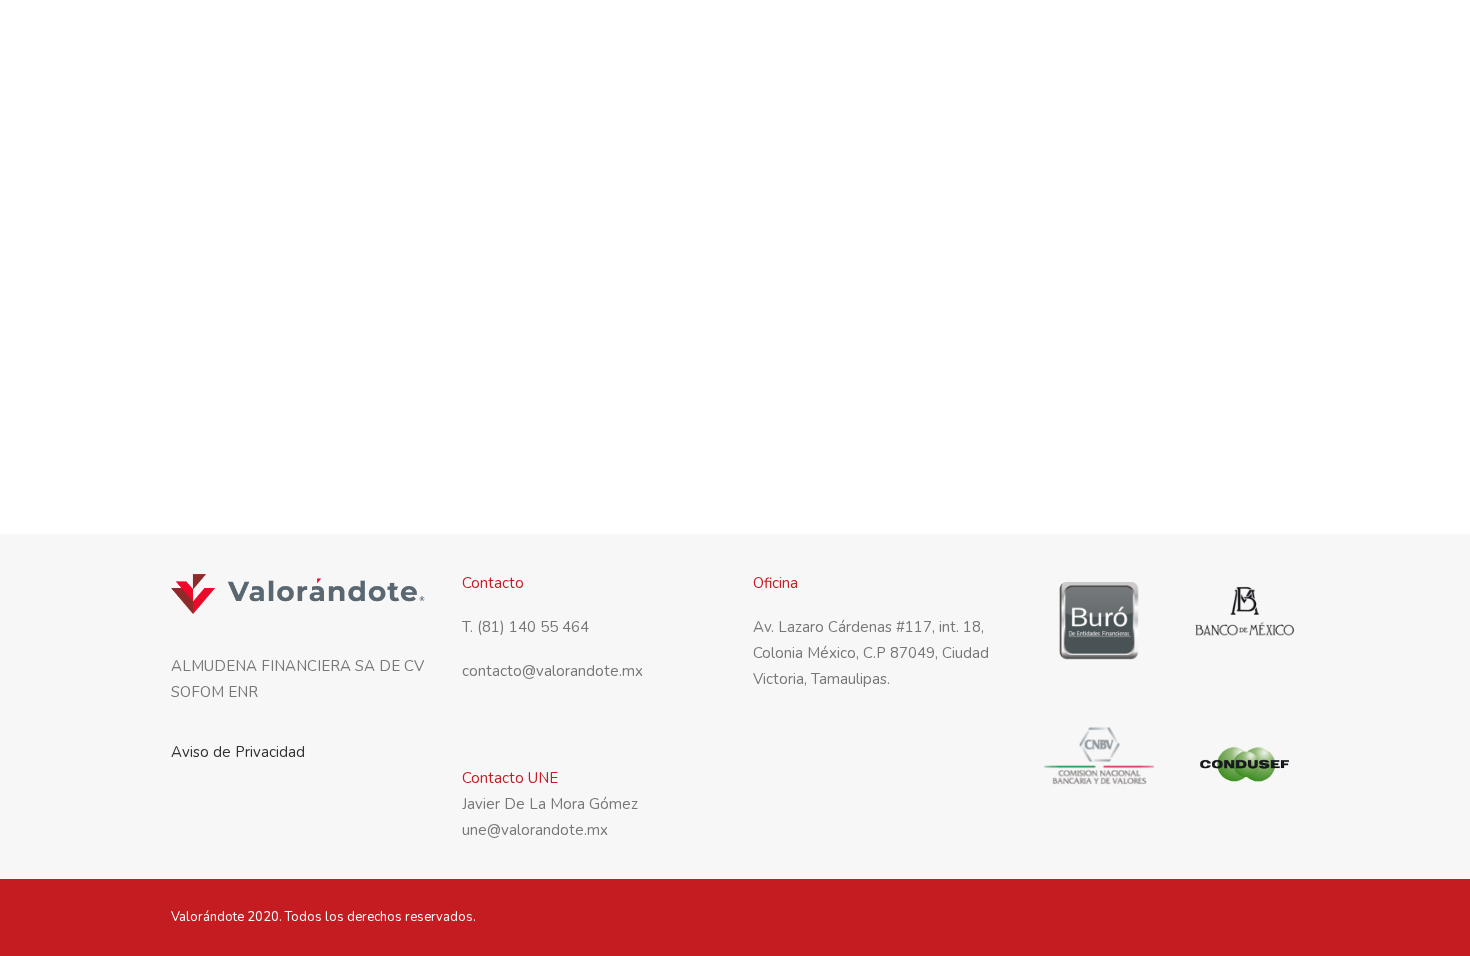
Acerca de (758, 39)
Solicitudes (1256, 39)
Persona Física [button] (880, 39)
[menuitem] (765, 39)
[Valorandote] (242, 39)
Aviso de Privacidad (238, 752)
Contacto (1147, 39)
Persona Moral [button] (1023, 39)
